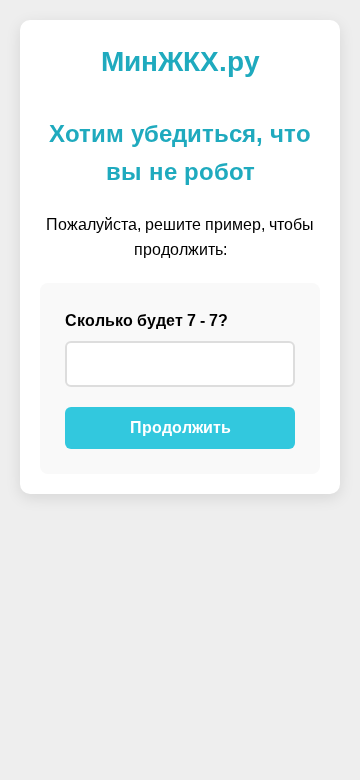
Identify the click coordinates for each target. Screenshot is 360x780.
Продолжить (180, 427)
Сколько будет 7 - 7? (146, 320)
